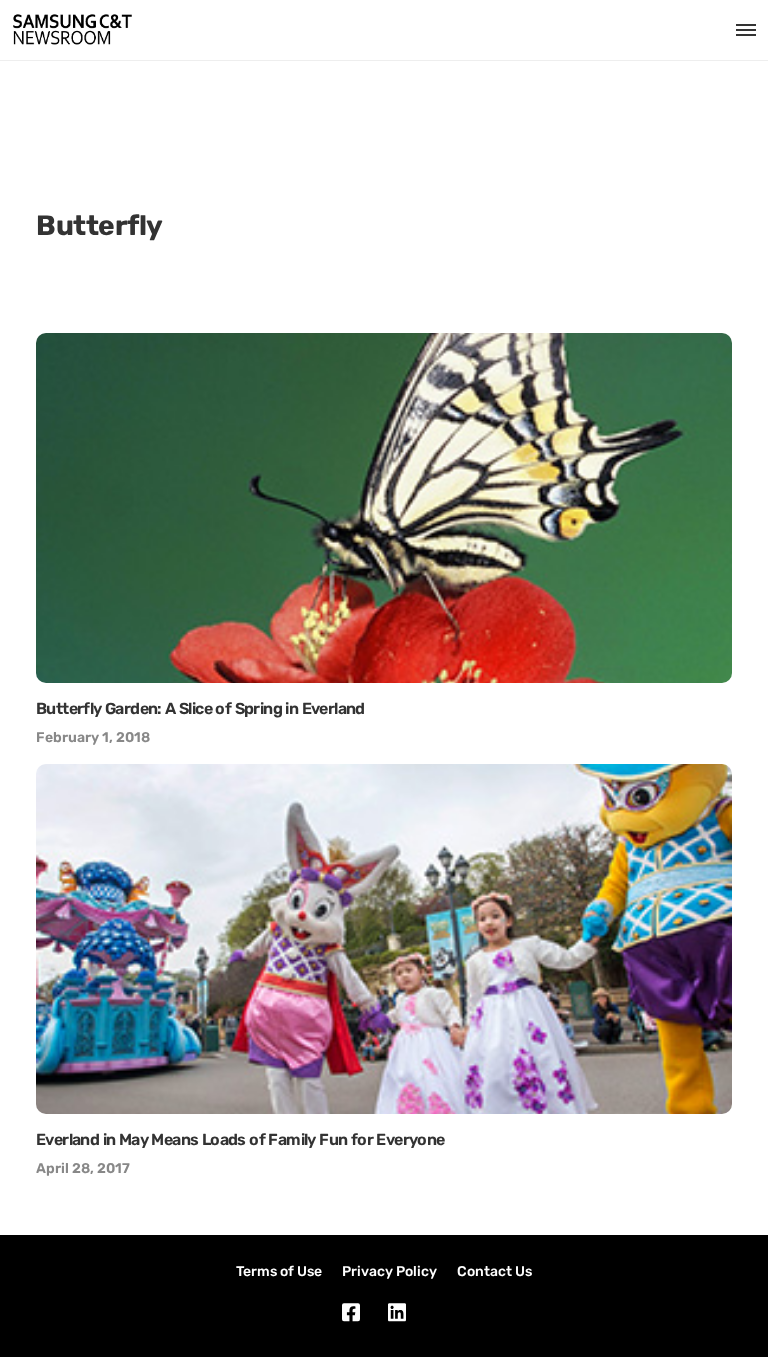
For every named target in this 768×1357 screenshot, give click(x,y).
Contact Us (494, 1271)
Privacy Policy (389, 1271)
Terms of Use (279, 1271)
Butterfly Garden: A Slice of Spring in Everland (200, 708)
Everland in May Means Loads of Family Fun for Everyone (240, 1139)
